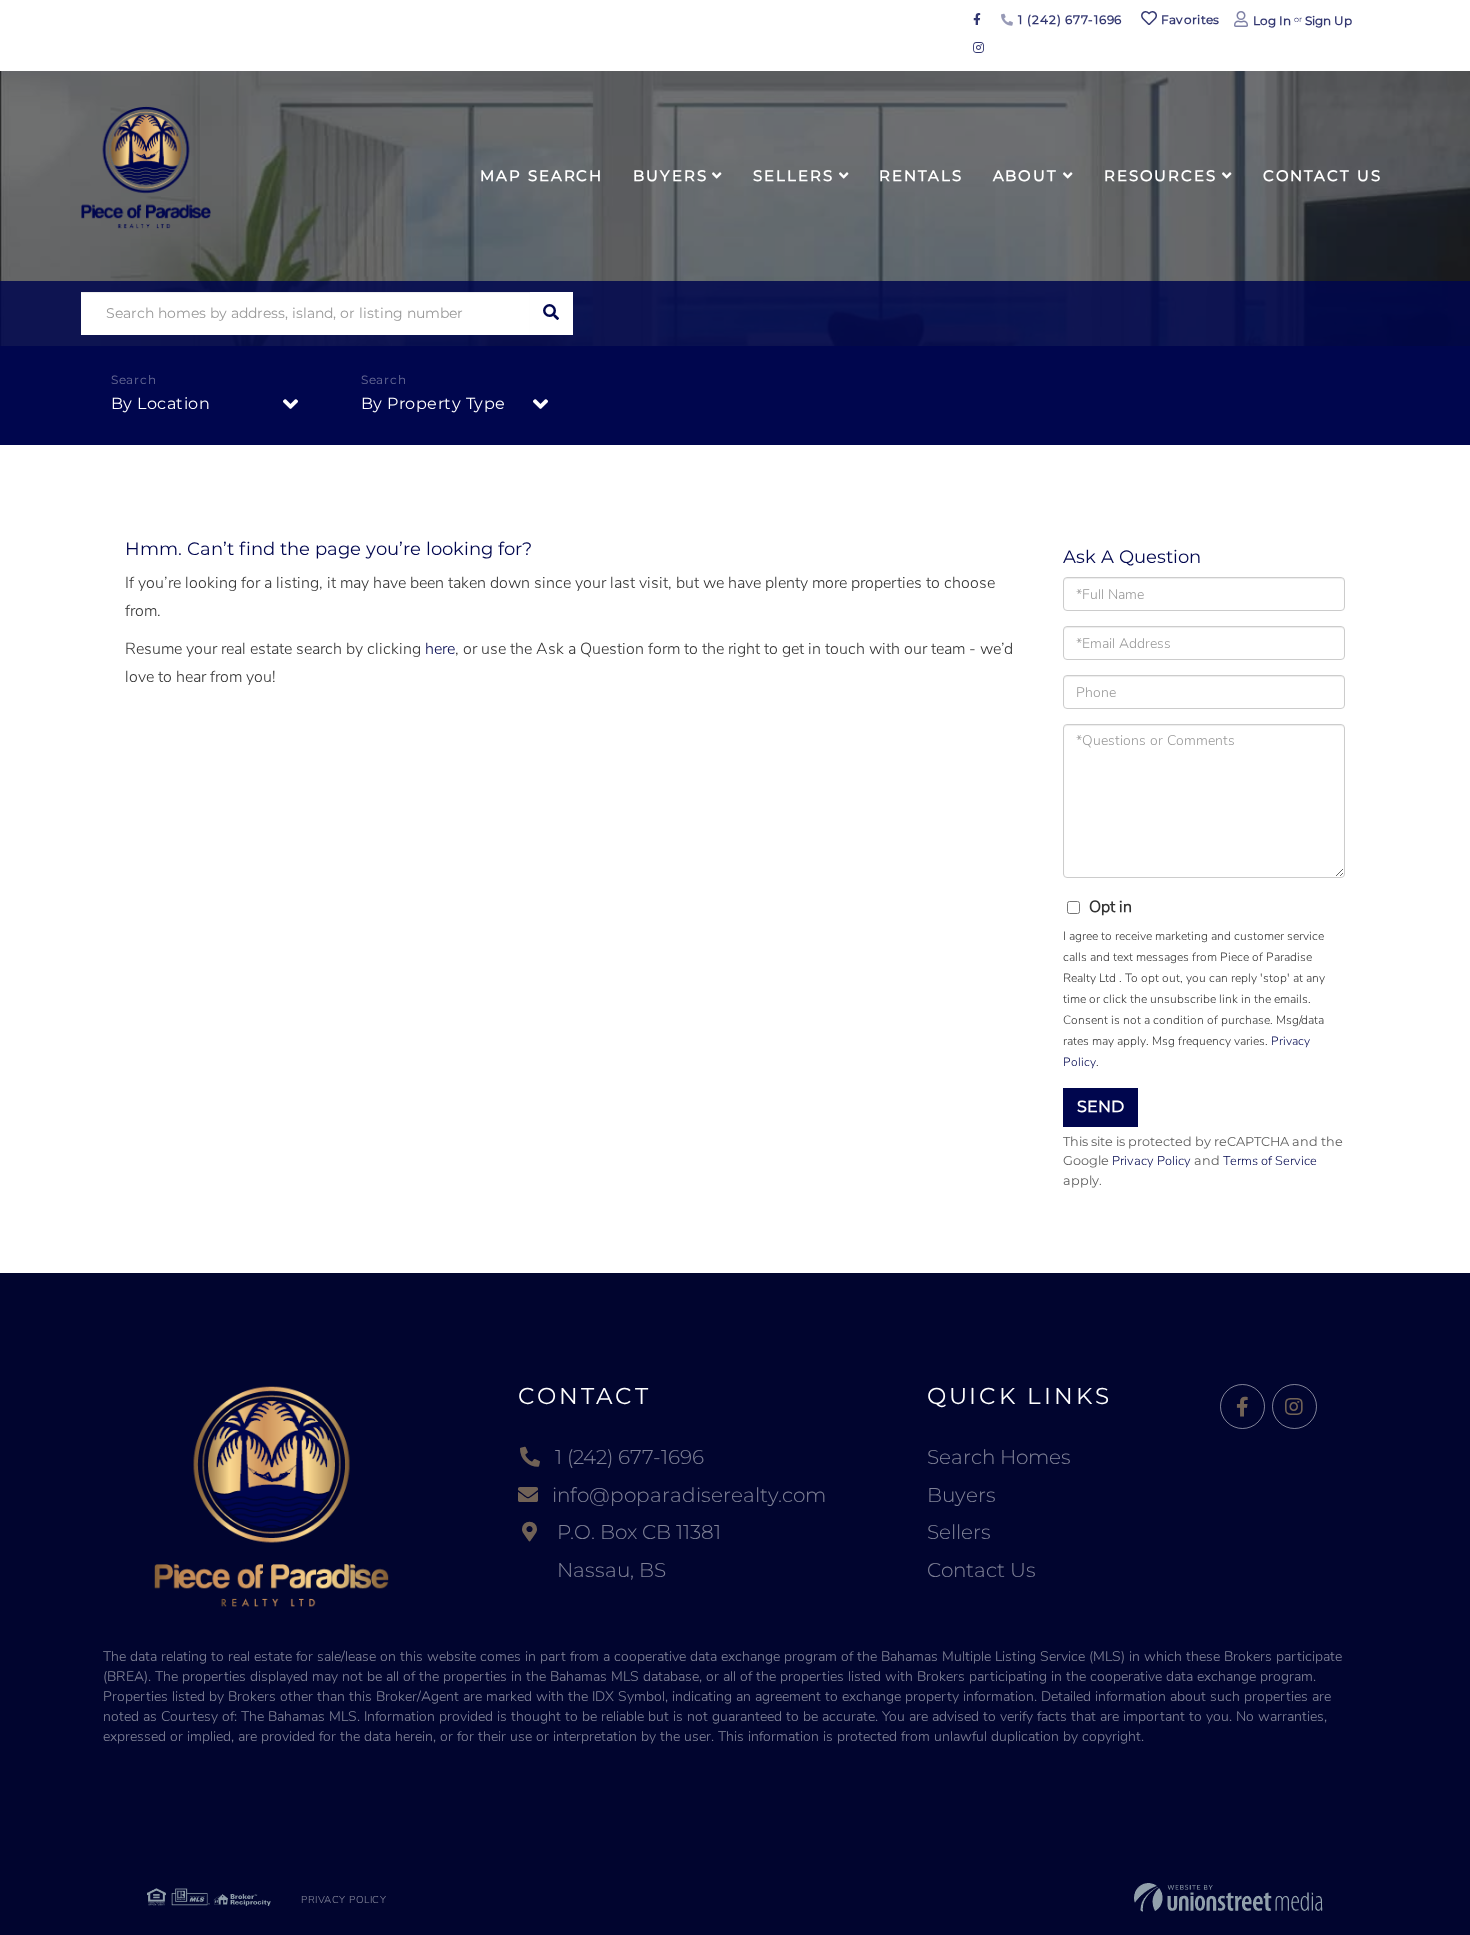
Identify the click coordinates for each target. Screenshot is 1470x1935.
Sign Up (1328, 20)
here (440, 649)
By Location (161, 403)
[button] (551, 313)
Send (1100, 1106)
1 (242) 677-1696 (1068, 19)
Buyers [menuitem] (670, 175)
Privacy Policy (1151, 1161)
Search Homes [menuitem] (999, 1457)
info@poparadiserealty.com (689, 1495)
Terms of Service (1270, 1161)
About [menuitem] (1025, 175)
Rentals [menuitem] (920, 175)
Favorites (1189, 19)
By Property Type (433, 403)
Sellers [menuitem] (793, 175)
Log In (1272, 20)
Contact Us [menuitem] (1322, 175)
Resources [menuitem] (1160, 175)
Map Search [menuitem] (541, 175)
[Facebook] (1242, 1407)
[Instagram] (1294, 1407)
